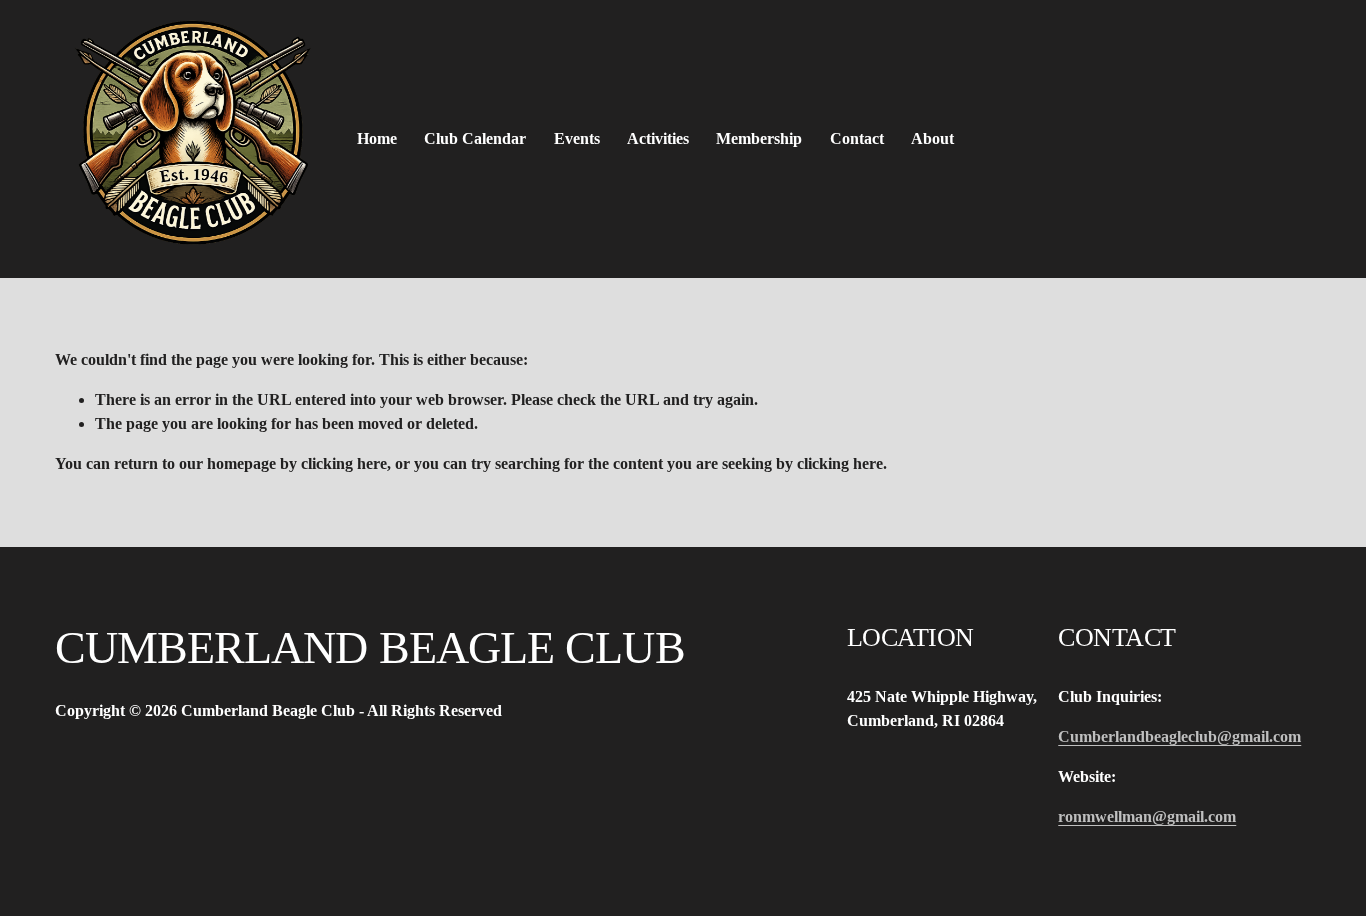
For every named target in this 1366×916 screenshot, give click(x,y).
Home (377, 138)
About (932, 138)
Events (577, 138)
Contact (857, 138)
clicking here (344, 463)
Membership (759, 138)
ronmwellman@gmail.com (1147, 816)
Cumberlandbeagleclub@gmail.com (1179, 736)
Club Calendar (475, 138)
